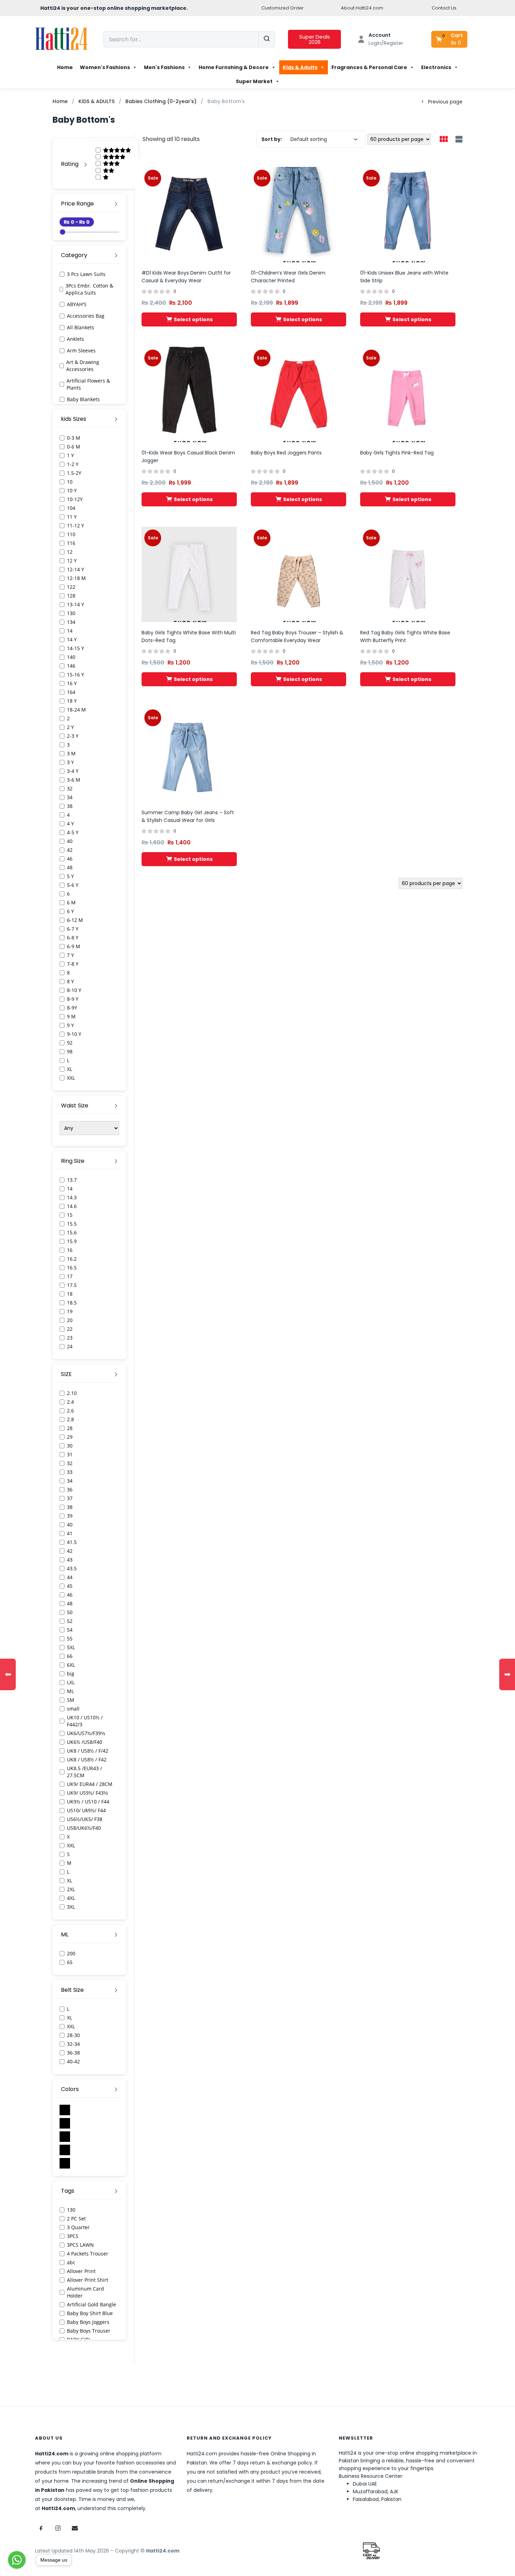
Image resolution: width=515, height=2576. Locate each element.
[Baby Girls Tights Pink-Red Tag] (408, 394)
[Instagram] (58, 2528)
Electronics (436, 67)
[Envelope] (75, 2528)
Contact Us (444, 8)
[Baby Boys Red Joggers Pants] (298, 394)
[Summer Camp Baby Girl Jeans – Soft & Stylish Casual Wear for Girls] (189, 754)
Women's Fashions (105, 67)
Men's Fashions (164, 67)
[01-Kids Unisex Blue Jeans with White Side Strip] (408, 214)
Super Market (254, 81)
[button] (450, 39)
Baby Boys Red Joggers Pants (286, 453)
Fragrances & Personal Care (369, 67)
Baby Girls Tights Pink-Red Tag (397, 453)
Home (65, 67)
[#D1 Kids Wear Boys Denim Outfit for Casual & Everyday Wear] (189, 214)
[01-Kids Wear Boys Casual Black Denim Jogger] (189, 394)
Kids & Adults (300, 67)
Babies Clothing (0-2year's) (161, 101)
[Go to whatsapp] (17, 2560)
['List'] (458, 140)
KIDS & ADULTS (97, 101)
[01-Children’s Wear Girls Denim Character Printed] (298, 214)
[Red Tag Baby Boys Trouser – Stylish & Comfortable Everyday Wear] (298, 574)
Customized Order (283, 8)
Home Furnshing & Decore (234, 67)
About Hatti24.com (362, 8)
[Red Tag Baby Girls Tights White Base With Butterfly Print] (408, 574)
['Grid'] (444, 140)
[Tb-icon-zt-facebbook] (41, 2528)
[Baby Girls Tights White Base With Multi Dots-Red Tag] (189, 574)
